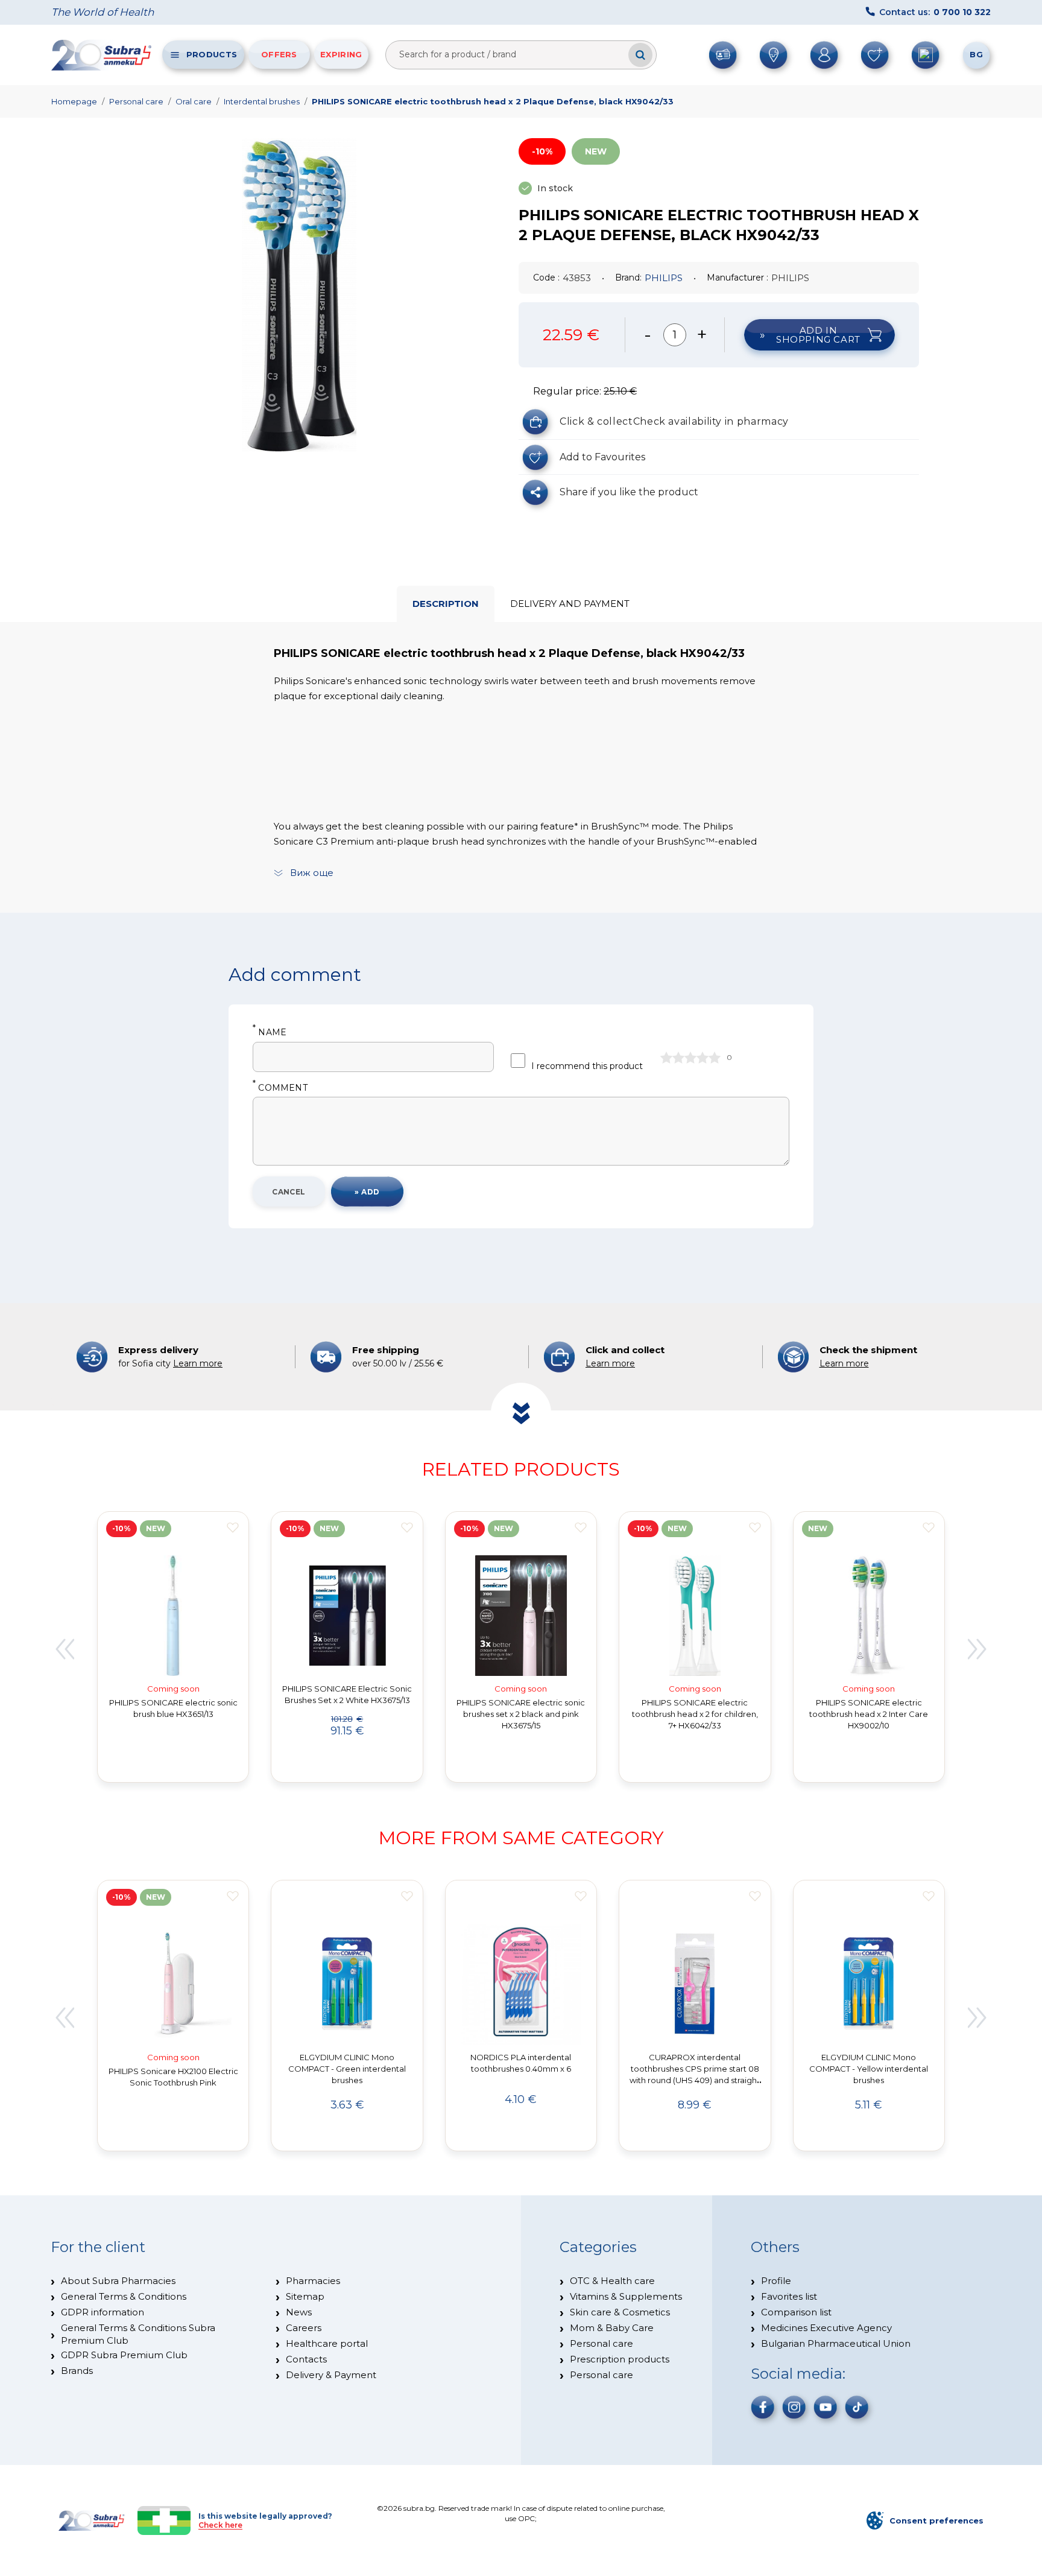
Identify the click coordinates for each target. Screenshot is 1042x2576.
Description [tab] (446, 604)
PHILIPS (664, 278)
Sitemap (305, 2296)
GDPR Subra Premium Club (124, 2355)
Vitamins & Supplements (626, 2296)
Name (270, 1033)
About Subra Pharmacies (118, 2281)
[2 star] (678, 1058)
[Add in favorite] (233, 1528)
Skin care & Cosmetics (620, 2312)
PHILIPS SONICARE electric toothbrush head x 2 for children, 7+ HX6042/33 (695, 1714)
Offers (279, 54)
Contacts (306, 2359)
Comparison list (796, 2312)
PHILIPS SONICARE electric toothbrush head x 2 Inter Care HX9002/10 (869, 1714)
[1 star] (666, 1058)
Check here (220, 2525)
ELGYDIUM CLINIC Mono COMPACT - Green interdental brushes (347, 2069)
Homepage (74, 101)
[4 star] (703, 1058)
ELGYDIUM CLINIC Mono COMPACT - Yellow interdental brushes (869, 2069)
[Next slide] (977, 1649)
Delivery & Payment (331, 2375)
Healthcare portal (327, 2343)
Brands (77, 2371)
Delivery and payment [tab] (570, 604)
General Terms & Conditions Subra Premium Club (138, 2334)
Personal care (136, 101)
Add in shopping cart (818, 335)
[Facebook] (763, 2407)
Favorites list (789, 2296)
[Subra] (103, 55)
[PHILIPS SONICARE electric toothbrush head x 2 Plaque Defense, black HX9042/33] (299, 295)
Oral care (194, 101)
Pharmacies (313, 2281)
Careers (304, 2328)
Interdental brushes (262, 101)
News (299, 2312)
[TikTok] (857, 2407)
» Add (367, 1192)
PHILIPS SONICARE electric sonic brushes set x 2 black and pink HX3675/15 (521, 1714)
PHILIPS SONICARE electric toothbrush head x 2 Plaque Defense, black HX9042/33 (493, 101)
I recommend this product (587, 1066)
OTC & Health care (612, 2281)
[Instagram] (794, 2407)
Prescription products (620, 2359)
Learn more (198, 1363)
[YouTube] (826, 2407)
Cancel (289, 1192)
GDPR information (103, 2312)
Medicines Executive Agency (826, 2328)
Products (212, 54)
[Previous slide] (65, 1649)
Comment (280, 1088)
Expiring (341, 54)
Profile (776, 2281)
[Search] (640, 55)
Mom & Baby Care (612, 2328)
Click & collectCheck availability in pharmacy (674, 421)
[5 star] (715, 1058)
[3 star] (690, 1058)
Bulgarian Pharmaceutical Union (836, 2343)
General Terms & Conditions (124, 2296)
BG (976, 54)
